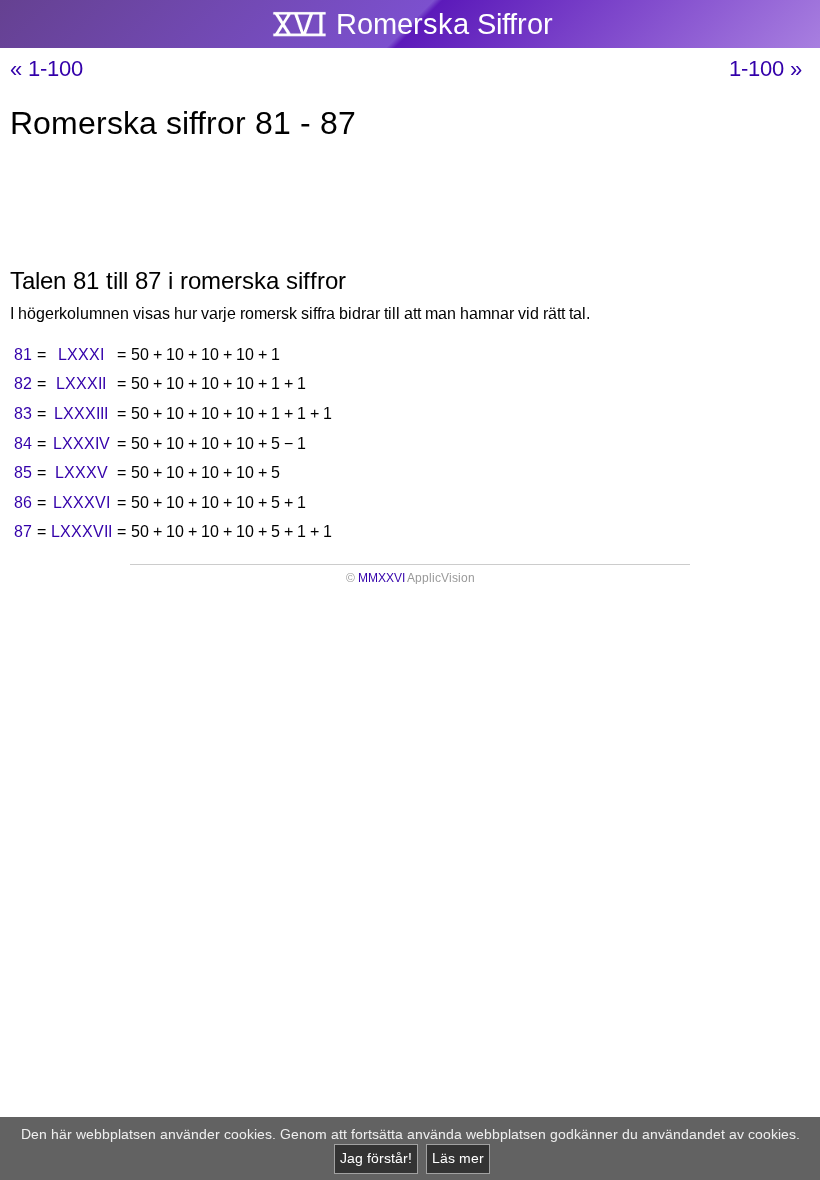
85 (23, 472)
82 (23, 383)
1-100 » (765, 68)
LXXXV (81, 472)
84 (23, 443)
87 (23, 531)
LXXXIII (81, 413)
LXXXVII (81, 531)
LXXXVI (81, 502)
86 (23, 502)
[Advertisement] (410, 208)
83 (23, 413)
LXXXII (81, 383)
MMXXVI (381, 578)
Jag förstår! (376, 1158)
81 (23, 354)
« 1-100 (46, 68)
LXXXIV (81, 443)
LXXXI (81, 354)
